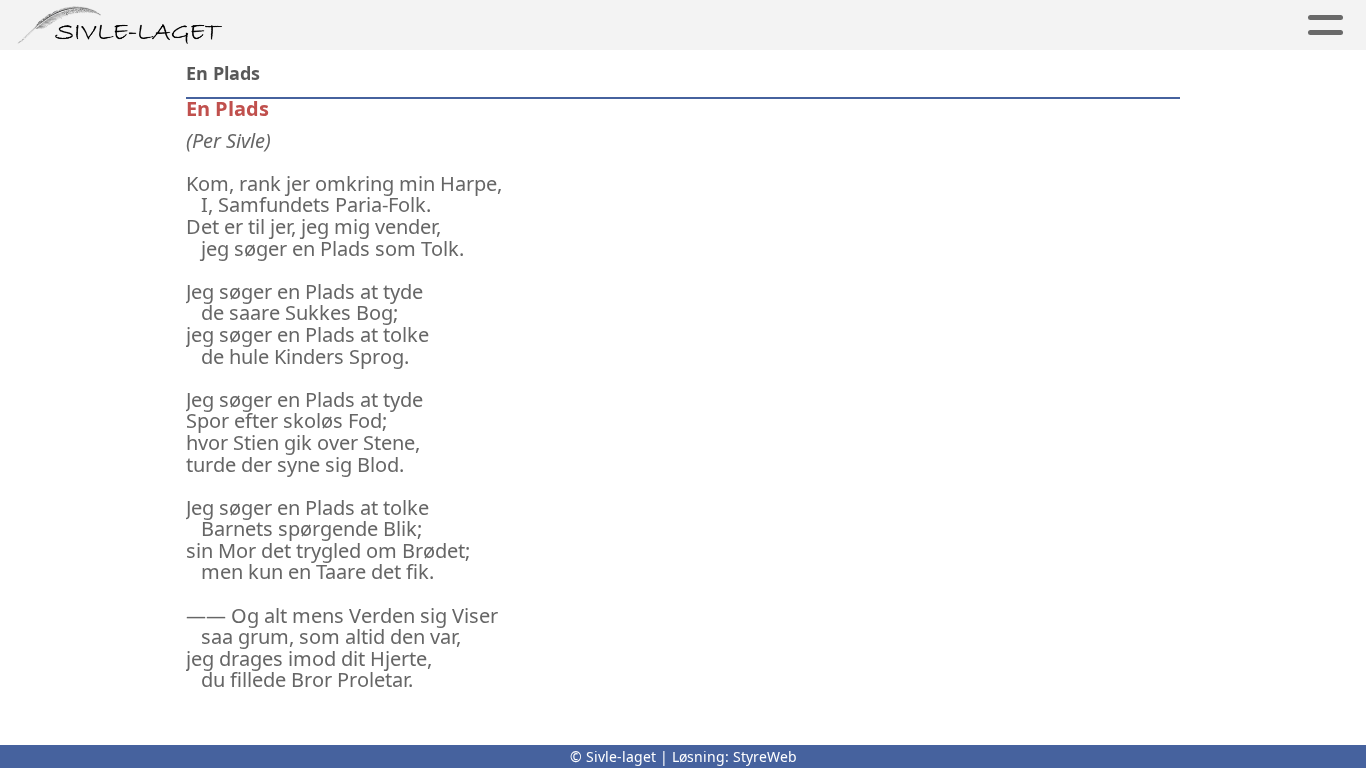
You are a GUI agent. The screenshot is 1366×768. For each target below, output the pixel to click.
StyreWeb (765, 756)
